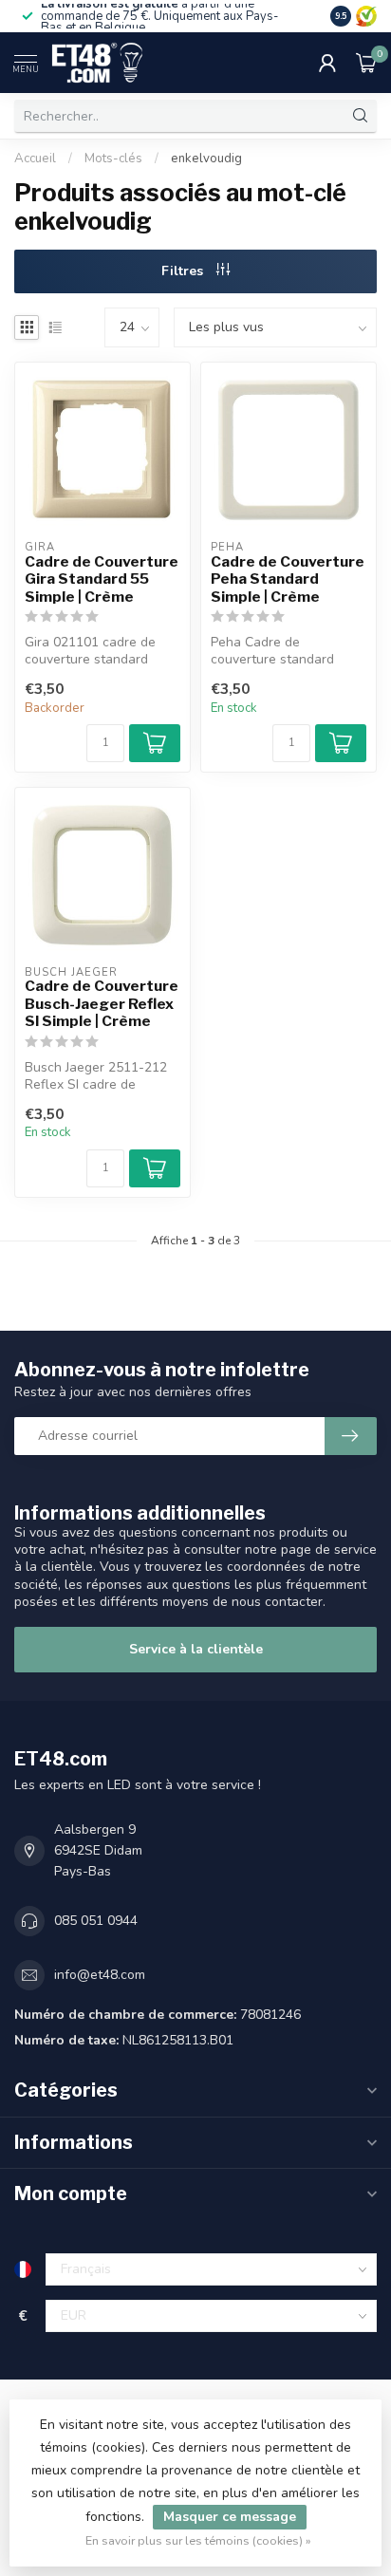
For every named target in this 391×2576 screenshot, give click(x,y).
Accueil (35, 159)
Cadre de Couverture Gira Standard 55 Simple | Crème (102, 579)
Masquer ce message (230, 2517)
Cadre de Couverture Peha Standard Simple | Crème (288, 579)
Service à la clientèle (196, 1649)
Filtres (184, 271)
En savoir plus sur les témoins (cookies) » (198, 2540)
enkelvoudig (206, 159)
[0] (366, 63)
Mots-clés (113, 159)
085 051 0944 (96, 1921)
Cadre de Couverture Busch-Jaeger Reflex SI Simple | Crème (102, 1004)
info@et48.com (100, 1975)
